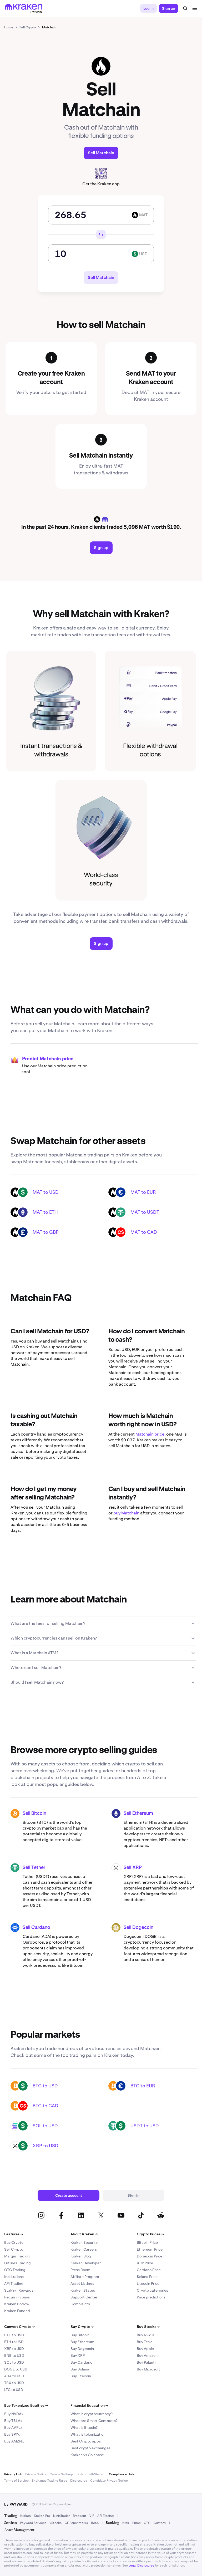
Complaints (80, 2304)
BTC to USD (45, 2086)
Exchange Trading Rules (49, 2481)
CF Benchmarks (76, 2523)
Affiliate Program (85, 2277)
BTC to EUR (143, 2086)
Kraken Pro (42, 2516)
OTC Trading (15, 2270)
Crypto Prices (150, 2234)
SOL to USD (45, 2126)
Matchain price (150, 1434)
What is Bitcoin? (84, 2428)
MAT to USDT (145, 1212)
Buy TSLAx (13, 2421)
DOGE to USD (16, 2369)
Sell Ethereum (138, 1814)
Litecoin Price (148, 2283)
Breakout (80, 2516)
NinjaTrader (61, 2516)
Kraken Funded (17, 2311)
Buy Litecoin (81, 2376)
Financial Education (89, 2405)
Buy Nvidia (146, 2335)
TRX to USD (14, 2383)
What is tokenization (88, 2434)
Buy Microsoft (148, 2369)
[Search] (185, 8)
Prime (137, 2523)
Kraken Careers (84, 2249)
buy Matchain (126, 1513)
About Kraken (84, 2234)
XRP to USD (46, 2146)
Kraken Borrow (17, 2304)
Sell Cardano (36, 1928)
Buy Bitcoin (80, 2335)
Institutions (14, 2277)
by (16, 2504)
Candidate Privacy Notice (109, 2481)
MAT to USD (46, 1192)
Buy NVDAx (14, 2414)
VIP (92, 2516)
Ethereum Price (150, 2249)
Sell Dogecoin (138, 1928)
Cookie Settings (62, 2474)
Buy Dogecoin (82, 2349)
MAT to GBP (46, 1232)
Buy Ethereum (82, 2342)
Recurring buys (17, 2297)
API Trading (14, 2283)
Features (14, 2234)
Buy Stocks (148, 2327)
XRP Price (145, 2263)
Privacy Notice (36, 2474)
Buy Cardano (81, 2362)
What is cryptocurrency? (92, 2414)
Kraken (26, 2516)
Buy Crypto (14, 2242)
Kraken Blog (81, 2256)
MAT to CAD (144, 1232)
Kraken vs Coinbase (87, 2455)
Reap (95, 2523)
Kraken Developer (86, 2263)
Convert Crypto (19, 2327)
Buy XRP (78, 2355)
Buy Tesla (145, 2342)
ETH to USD (14, 2342)
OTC (147, 2523)
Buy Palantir (147, 2362)
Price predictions (151, 2297)
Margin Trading (17, 2256)
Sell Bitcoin (34, 1814)
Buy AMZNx (14, 2441)
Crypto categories (152, 2290)
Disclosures (79, 2481)
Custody (160, 2523)
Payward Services (33, 2523)
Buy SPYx (12, 2434)
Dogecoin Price (150, 2256)
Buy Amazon (147, 2355)
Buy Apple (145, 2349)
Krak (126, 2523)
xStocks (55, 2523)
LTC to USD (14, 2390)
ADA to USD (14, 2376)
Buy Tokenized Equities (26, 2405)
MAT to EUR (143, 1192)
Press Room (80, 2270)
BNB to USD (14, 2355)
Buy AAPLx (13, 2428)
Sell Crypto (14, 2249)
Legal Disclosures (141, 2565)
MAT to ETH (45, 1212)
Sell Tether (34, 1868)
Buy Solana (80, 2369)
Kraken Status (83, 2290)
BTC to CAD (46, 2106)
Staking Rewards (19, 2290)
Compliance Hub (121, 2474)
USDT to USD (145, 2126)
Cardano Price (149, 2270)
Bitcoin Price (147, 2242)
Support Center (84, 2297)
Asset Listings (82, 2283)
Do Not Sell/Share (90, 2474)
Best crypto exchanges (90, 2448)
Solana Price (147, 2277)
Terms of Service (16, 2481)
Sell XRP (133, 1868)
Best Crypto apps (86, 2441)
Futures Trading (17, 2263)
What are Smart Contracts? (94, 2421)
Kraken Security (84, 2242)
